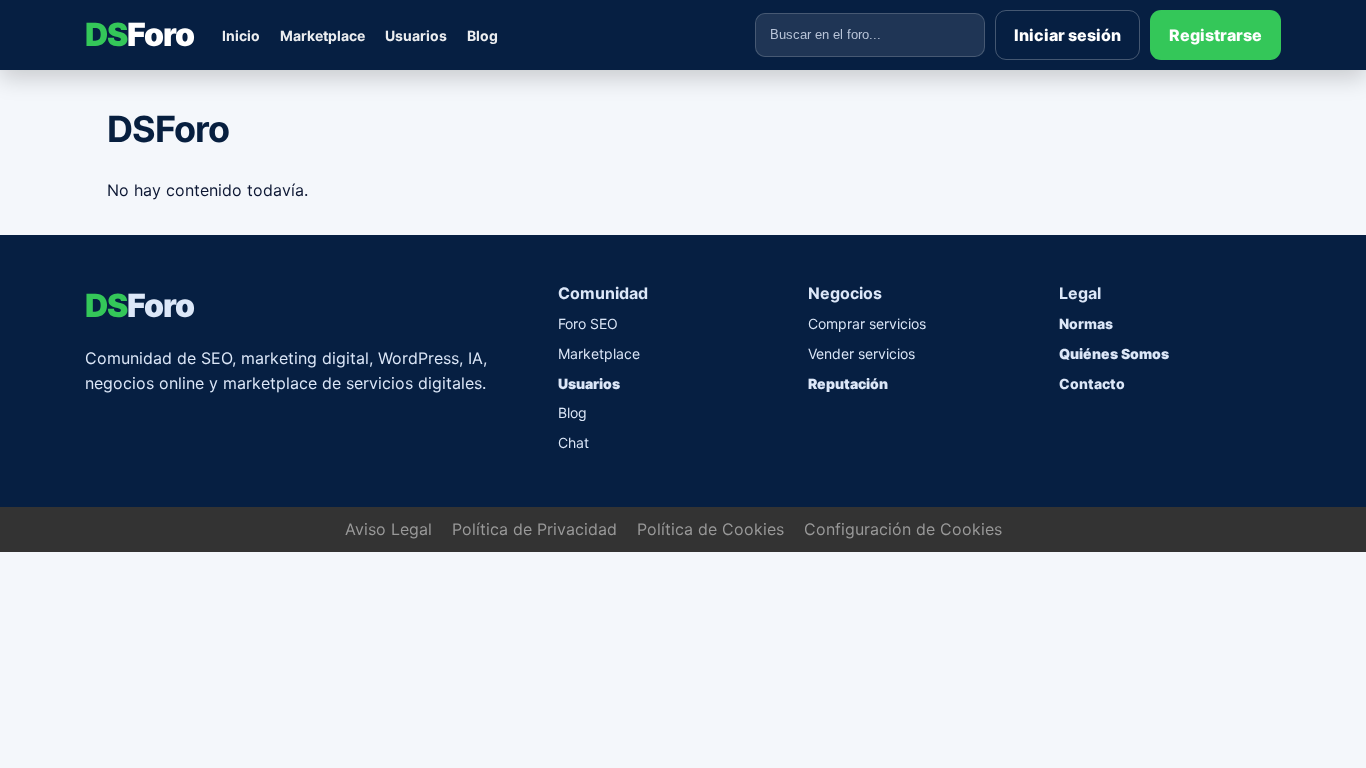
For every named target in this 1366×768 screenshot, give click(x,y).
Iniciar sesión (1067, 35)
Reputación (848, 383)
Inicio (241, 35)
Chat (573, 442)
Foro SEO (588, 323)
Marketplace (322, 35)
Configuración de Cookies (903, 529)
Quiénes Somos (1114, 353)
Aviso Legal (388, 529)
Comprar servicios (867, 323)
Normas (1086, 323)
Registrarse (1215, 35)
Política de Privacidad (534, 529)
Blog (482, 35)
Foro (139, 34)
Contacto (1092, 383)
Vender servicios (861, 353)
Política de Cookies (710, 529)
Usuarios (416, 35)
